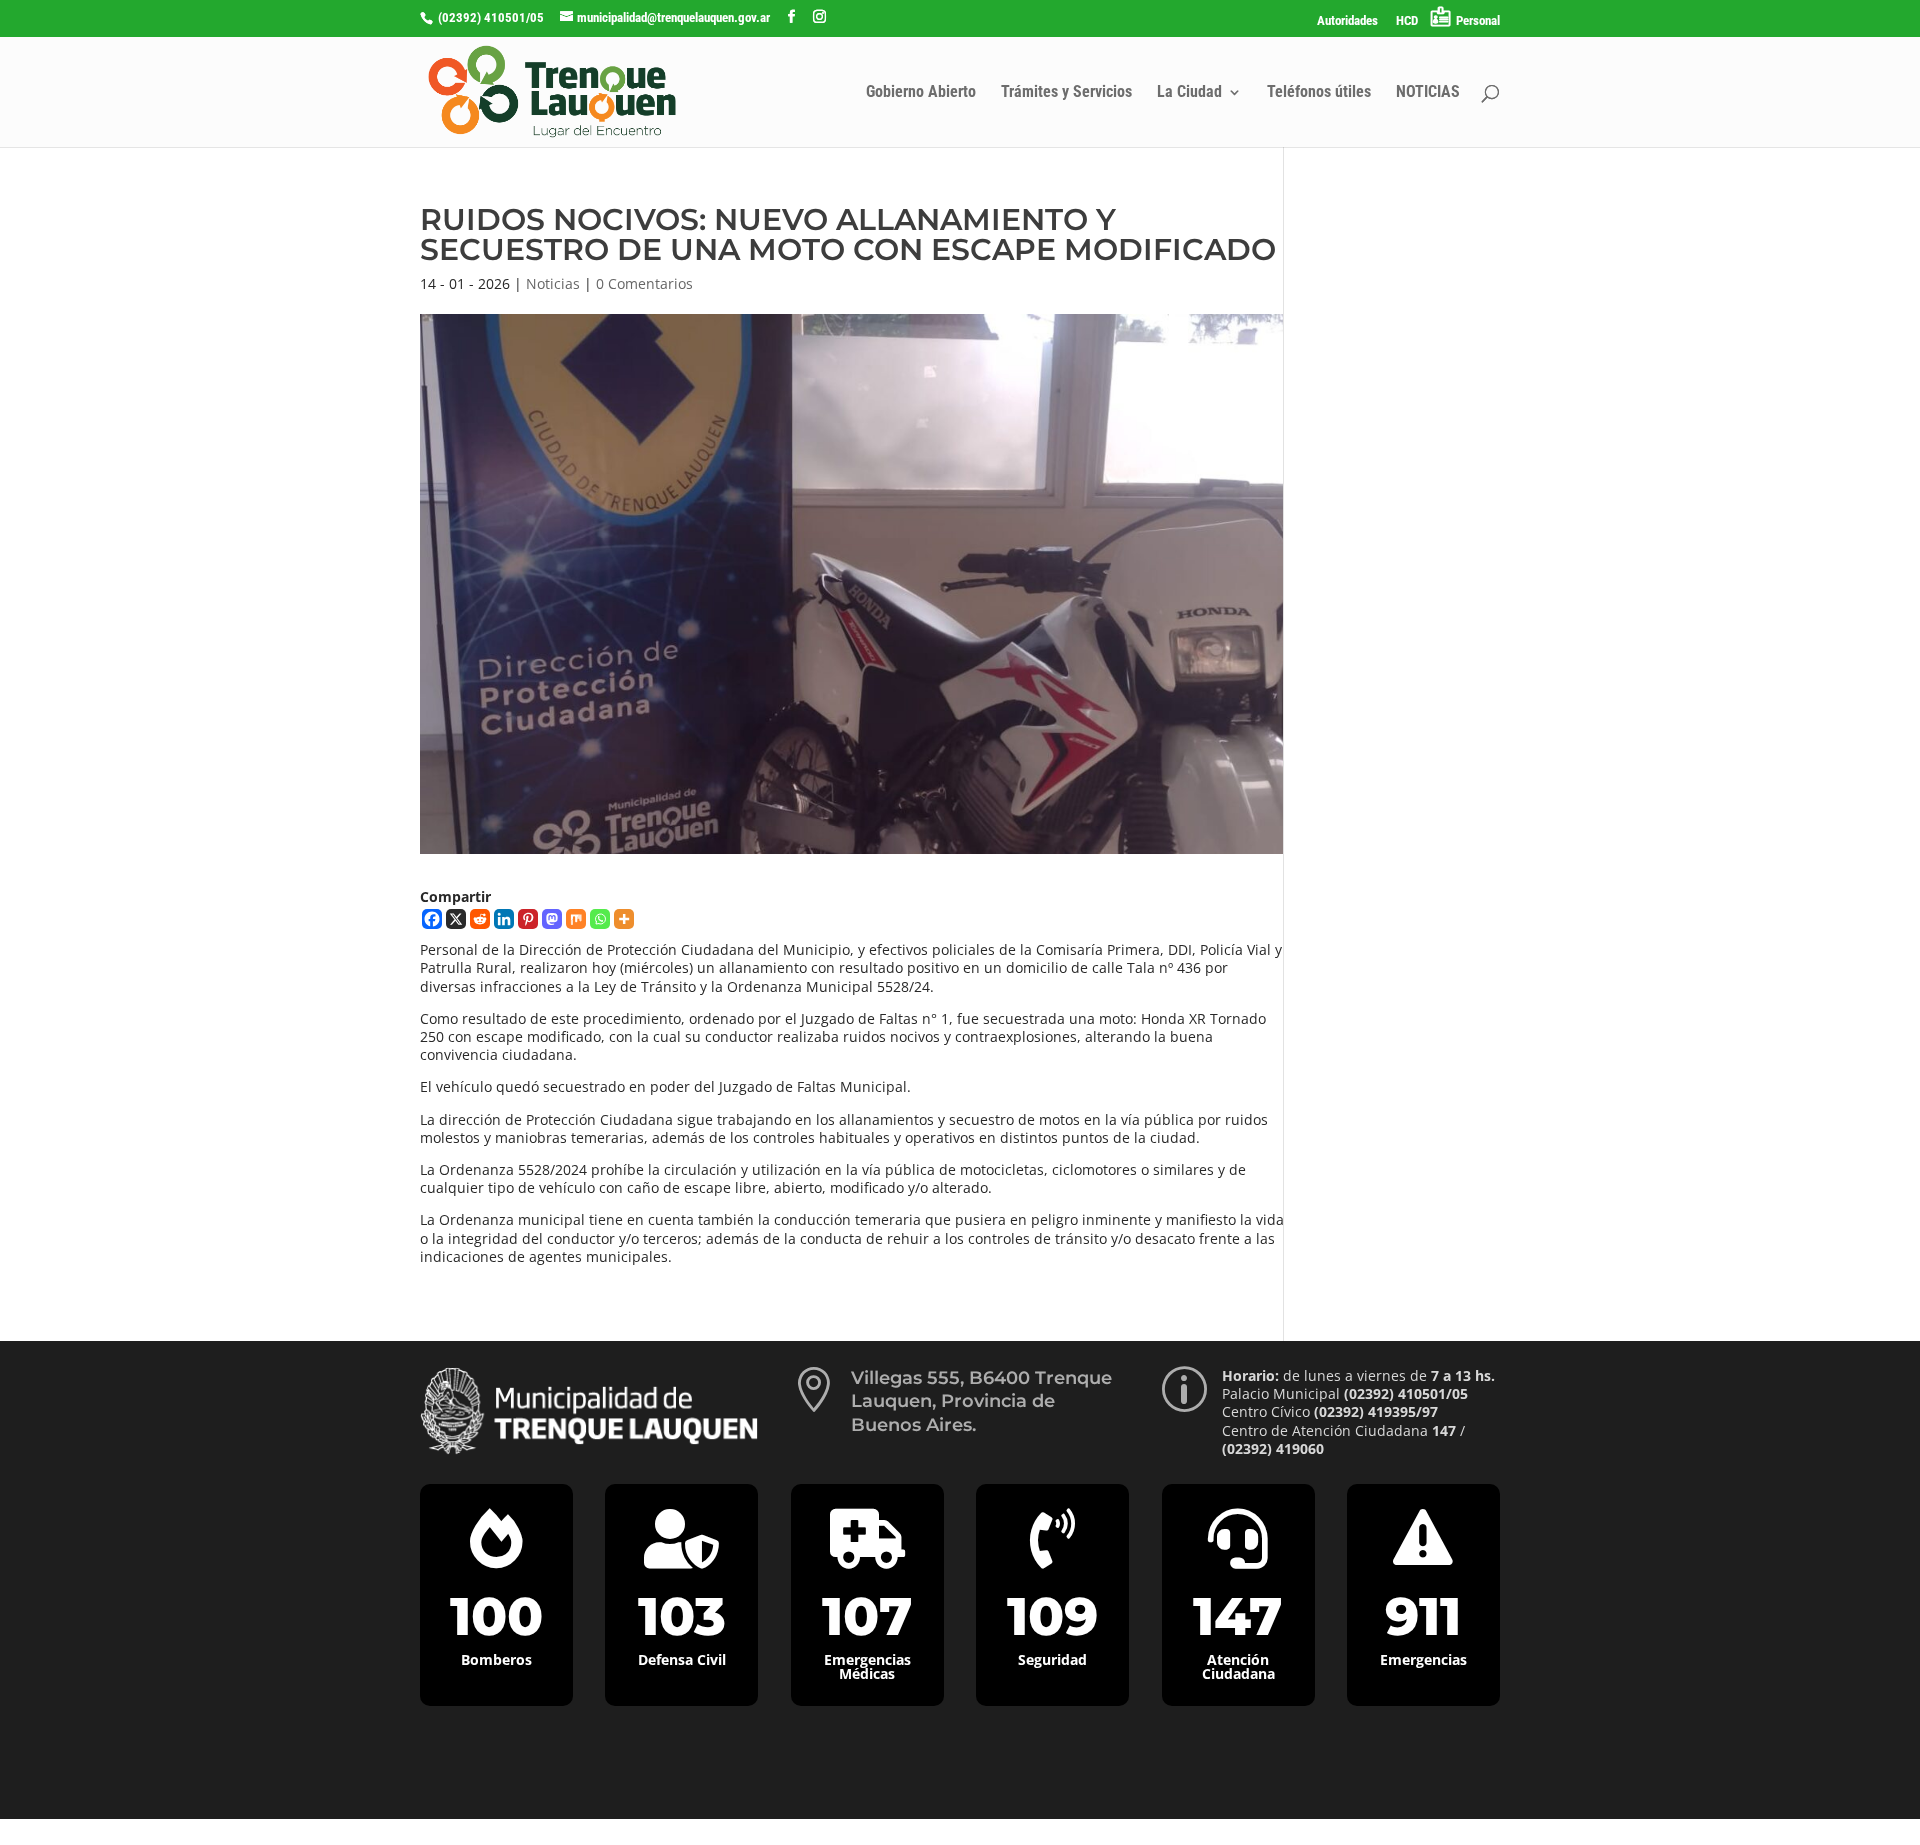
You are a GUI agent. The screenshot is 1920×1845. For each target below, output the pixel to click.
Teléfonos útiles (1319, 93)
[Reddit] (480, 919)
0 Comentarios (644, 283)
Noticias (553, 283)
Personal (1478, 20)
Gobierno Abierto (921, 93)
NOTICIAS (1428, 93)
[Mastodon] (552, 919)
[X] (456, 919)
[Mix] (576, 919)
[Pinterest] (528, 919)
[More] (624, 919)
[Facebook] (432, 919)
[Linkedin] (504, 919)
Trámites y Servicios (1066, 93)
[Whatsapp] (600, 919)
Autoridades (1347, 21)
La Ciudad (1189, 93)
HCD (1407, 21)
